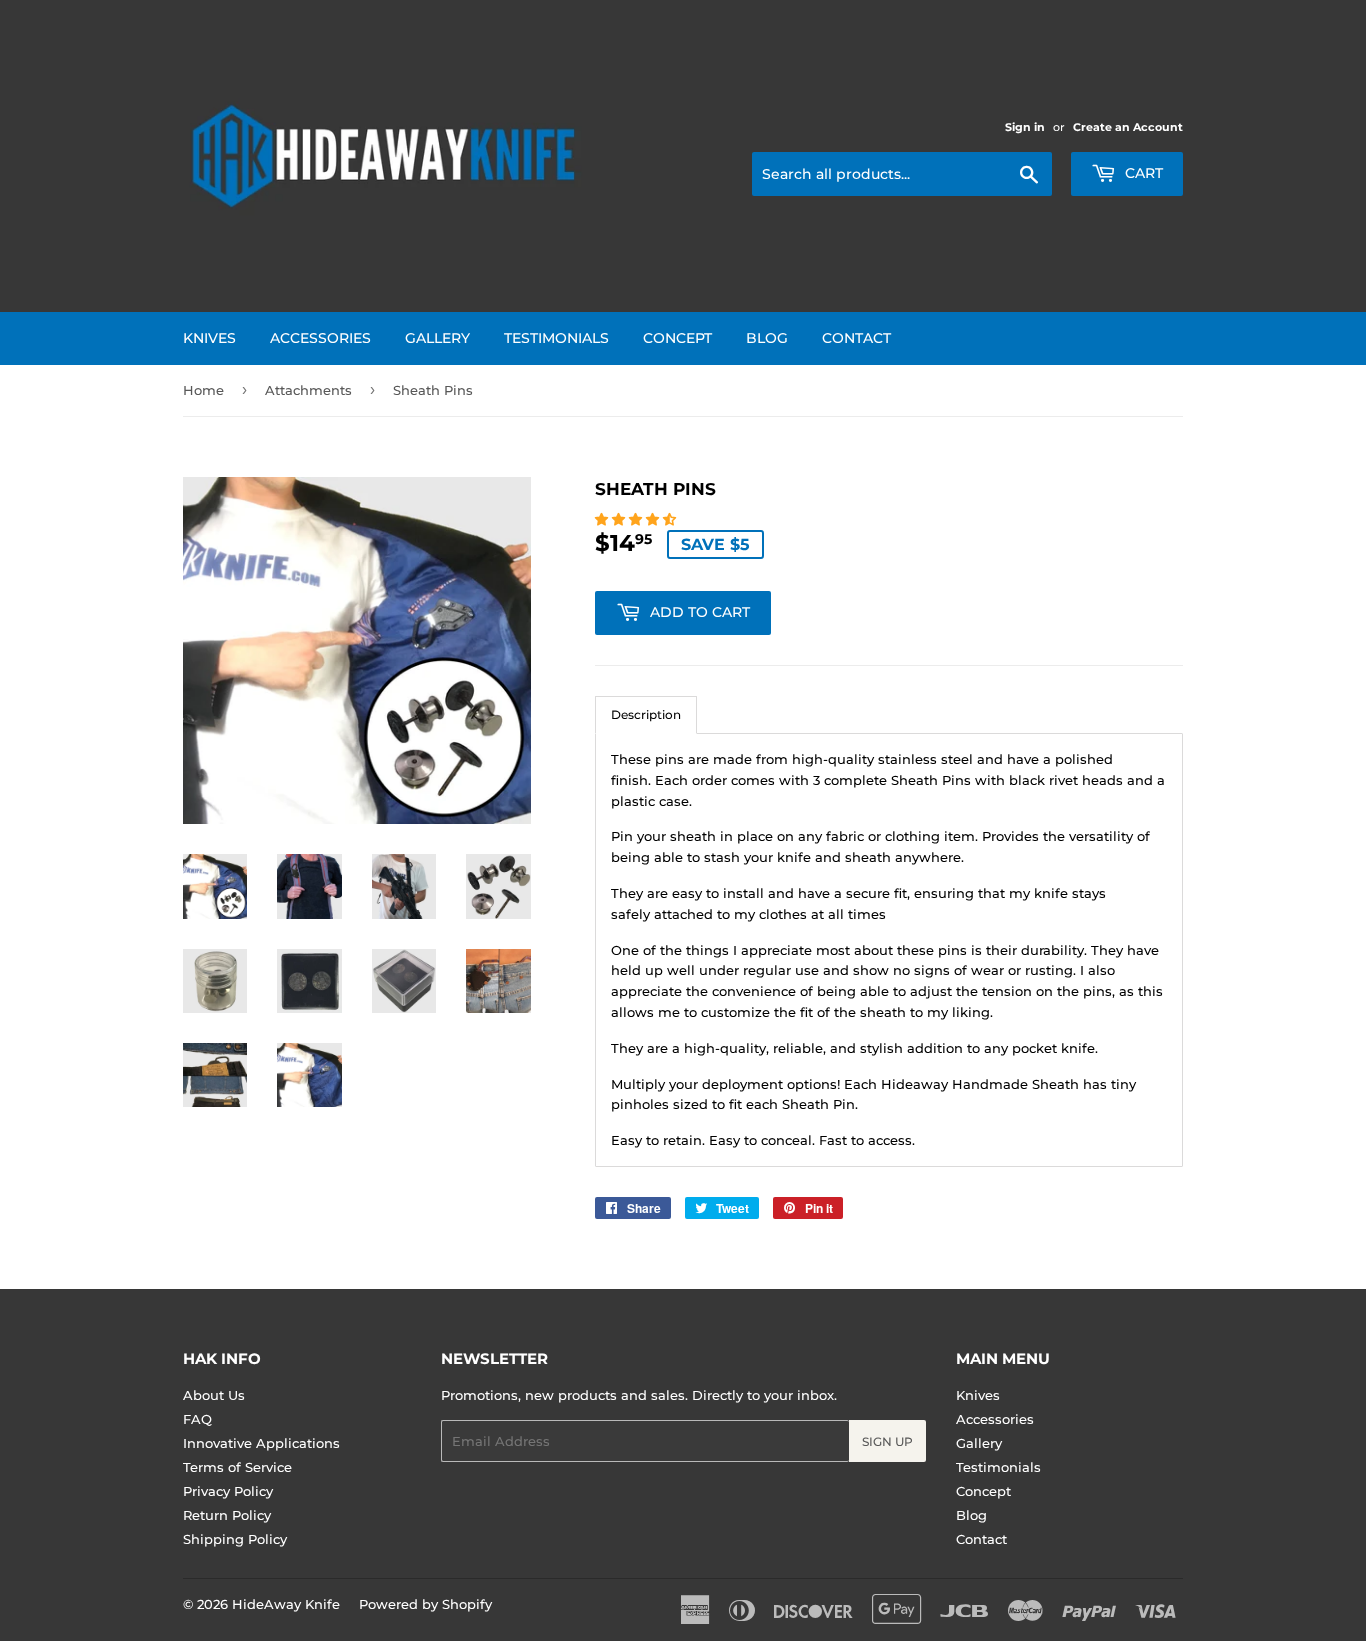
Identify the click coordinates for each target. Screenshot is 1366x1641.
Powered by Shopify (425, 1604)
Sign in (1025, 127)
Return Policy (227, 1515)
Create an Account (1128, 127)
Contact (856, 338)
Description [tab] (646, 714)
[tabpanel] (889, 950)
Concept (677, 338)
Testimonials (556, 338)
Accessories (320, 338)
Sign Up (887, 1441)
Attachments (308, 390)
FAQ (197, 1419)
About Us (214, 1395)
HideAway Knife (286, 1604)
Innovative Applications (261, 1443)
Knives (209, 338)
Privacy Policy (228, 1491)
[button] (637, 519)
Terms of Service (237, 1467)
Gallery (437, 338)
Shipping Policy (235, 1539)
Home (203, 390)
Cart (1142, 173)
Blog (767, 338)
